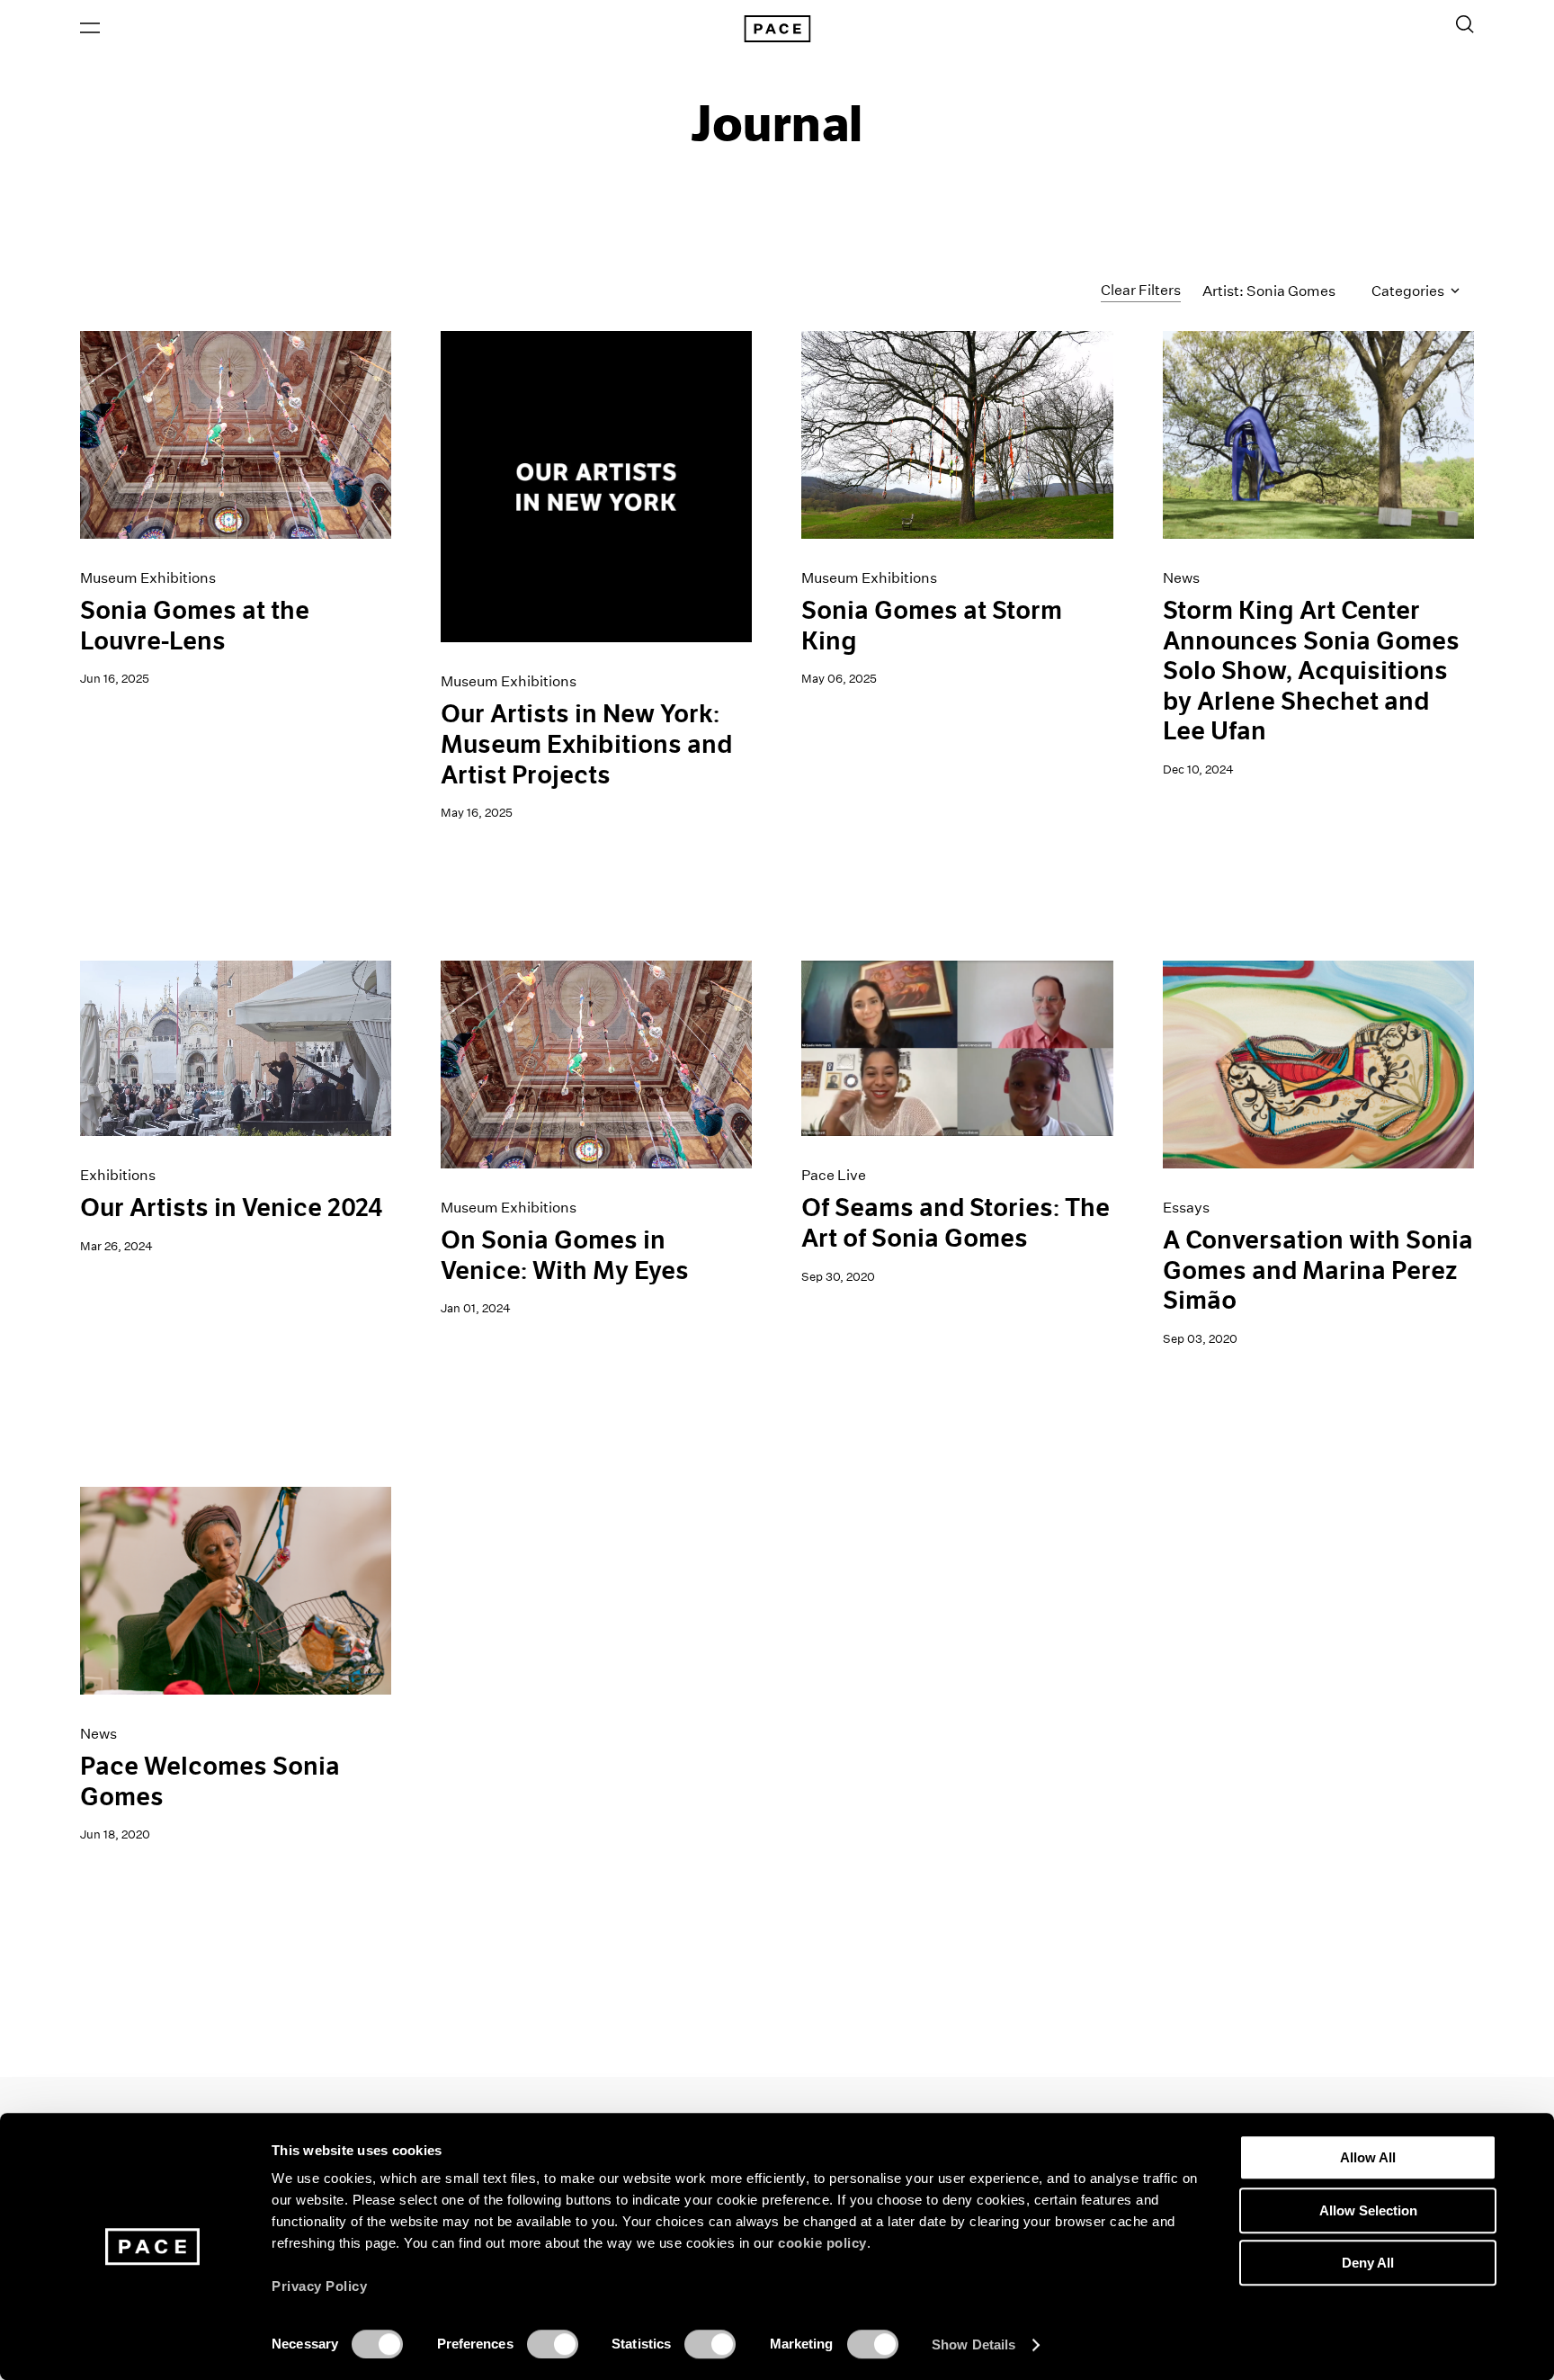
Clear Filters (1141, 290)
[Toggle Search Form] (1465, 24)
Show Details (973, 2344)
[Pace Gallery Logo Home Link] (777, 29)
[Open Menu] (90, 28)
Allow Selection (1368, 2210)
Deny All (1368, 2263)
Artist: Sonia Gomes (1269, 291)
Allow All (1368, 2157)
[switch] (553, 2344)
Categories (1409, 291)
